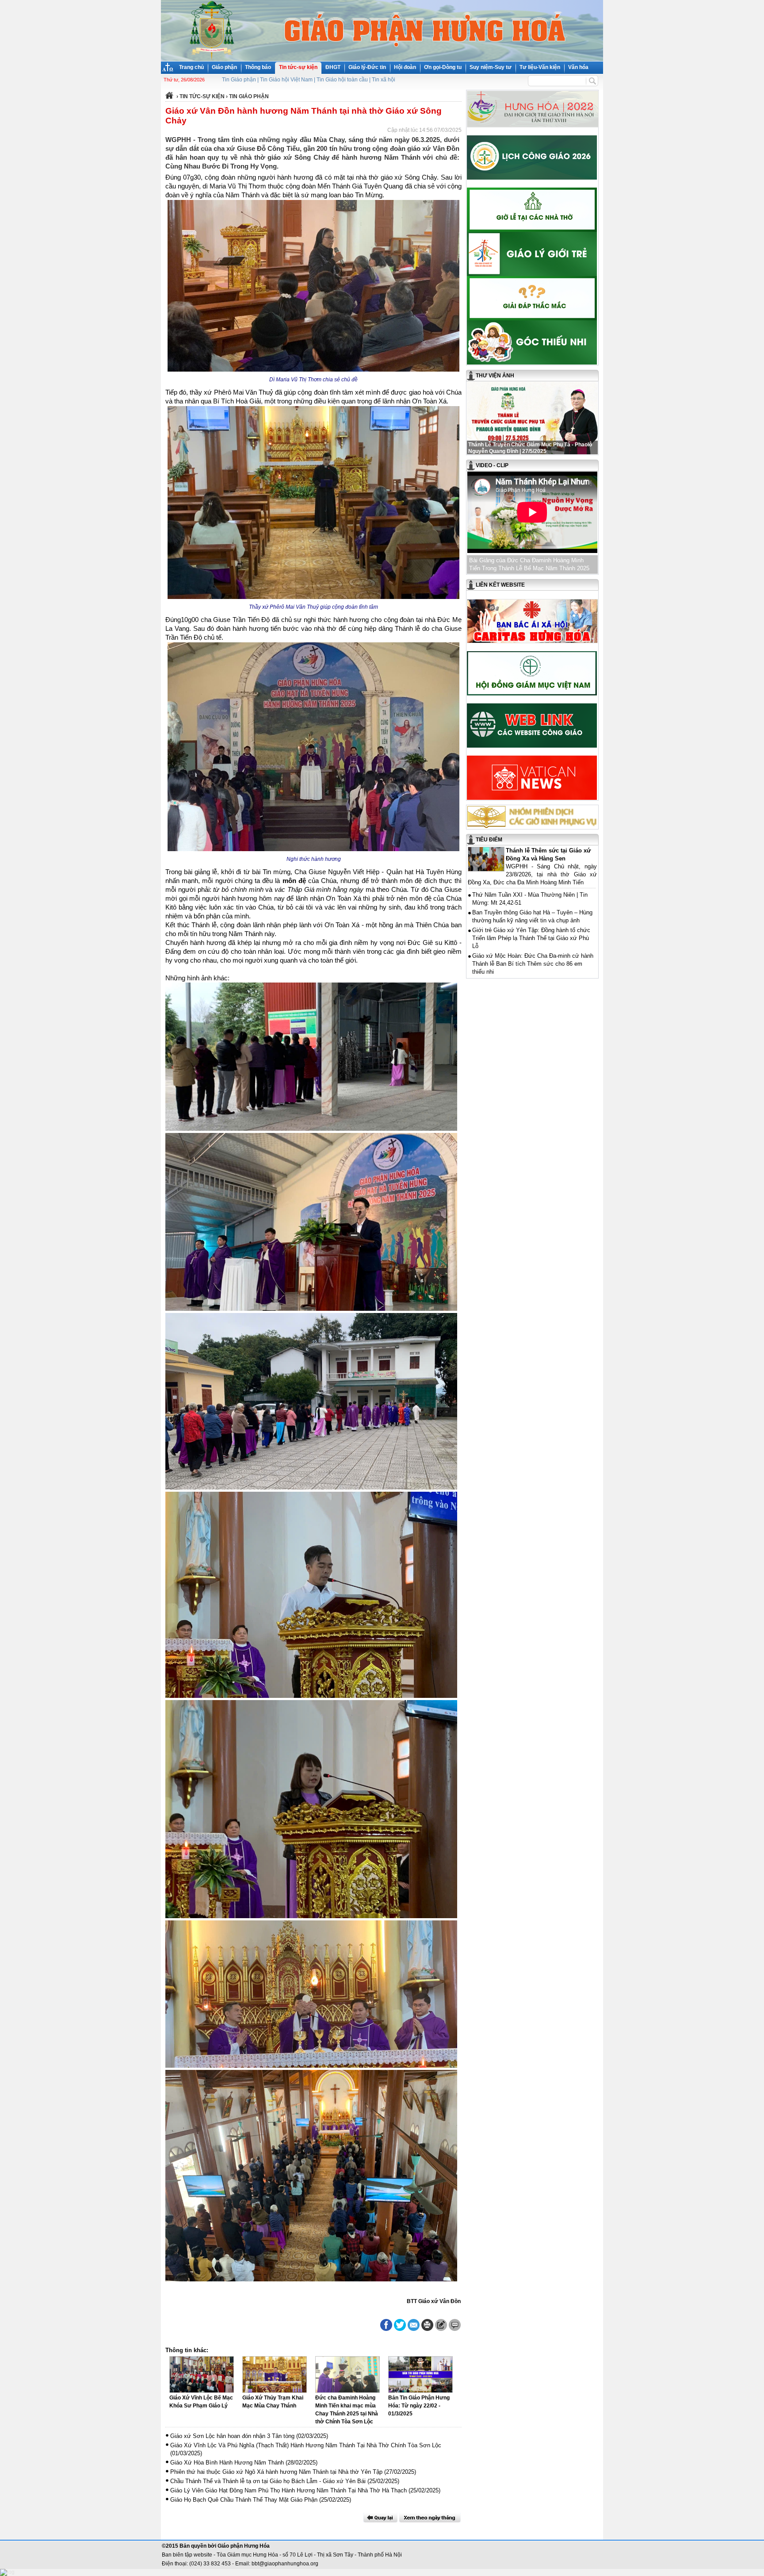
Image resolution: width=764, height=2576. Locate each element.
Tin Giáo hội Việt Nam (286, 80)
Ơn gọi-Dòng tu (443, 67)
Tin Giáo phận (239, 80)
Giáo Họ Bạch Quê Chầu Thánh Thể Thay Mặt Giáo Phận (244, 2500)
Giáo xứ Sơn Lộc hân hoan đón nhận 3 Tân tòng (232, 2436)
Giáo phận (224, 67)
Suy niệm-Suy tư (491, 67)
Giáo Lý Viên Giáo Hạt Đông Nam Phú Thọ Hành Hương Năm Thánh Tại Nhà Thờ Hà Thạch (288, 2490)
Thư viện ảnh (495, 376)
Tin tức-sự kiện (298, 67)
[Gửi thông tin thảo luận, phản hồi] (441, 2325)
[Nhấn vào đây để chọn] (430, 2518)
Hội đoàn (405, 67)
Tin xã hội (384, 80)
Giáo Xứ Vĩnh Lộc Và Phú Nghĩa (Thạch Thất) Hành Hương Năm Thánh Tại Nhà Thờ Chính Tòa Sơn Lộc (306, 2445)
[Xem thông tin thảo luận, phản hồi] (455, 2325)
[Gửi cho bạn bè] (414, 2325)
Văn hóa (578, 67)
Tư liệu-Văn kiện (540, 67)
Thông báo (258, 67)
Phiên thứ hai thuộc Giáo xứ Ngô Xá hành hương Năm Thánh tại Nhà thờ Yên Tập (276, 2472)
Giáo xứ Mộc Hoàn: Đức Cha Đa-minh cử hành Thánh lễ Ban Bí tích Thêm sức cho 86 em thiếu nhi (533, 964)
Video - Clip (492, 465)
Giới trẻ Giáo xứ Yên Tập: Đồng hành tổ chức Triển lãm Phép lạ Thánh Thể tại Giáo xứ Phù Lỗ (531, 938)
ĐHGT (333, 67)
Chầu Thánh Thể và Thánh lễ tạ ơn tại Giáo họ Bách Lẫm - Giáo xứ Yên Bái (268, 2481)
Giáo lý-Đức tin (367, 67)
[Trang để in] (427, 2329)
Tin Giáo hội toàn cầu (342, 80)
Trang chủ (191, 67)
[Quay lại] (380, 2518)
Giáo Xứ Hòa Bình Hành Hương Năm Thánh (227, 2463)
